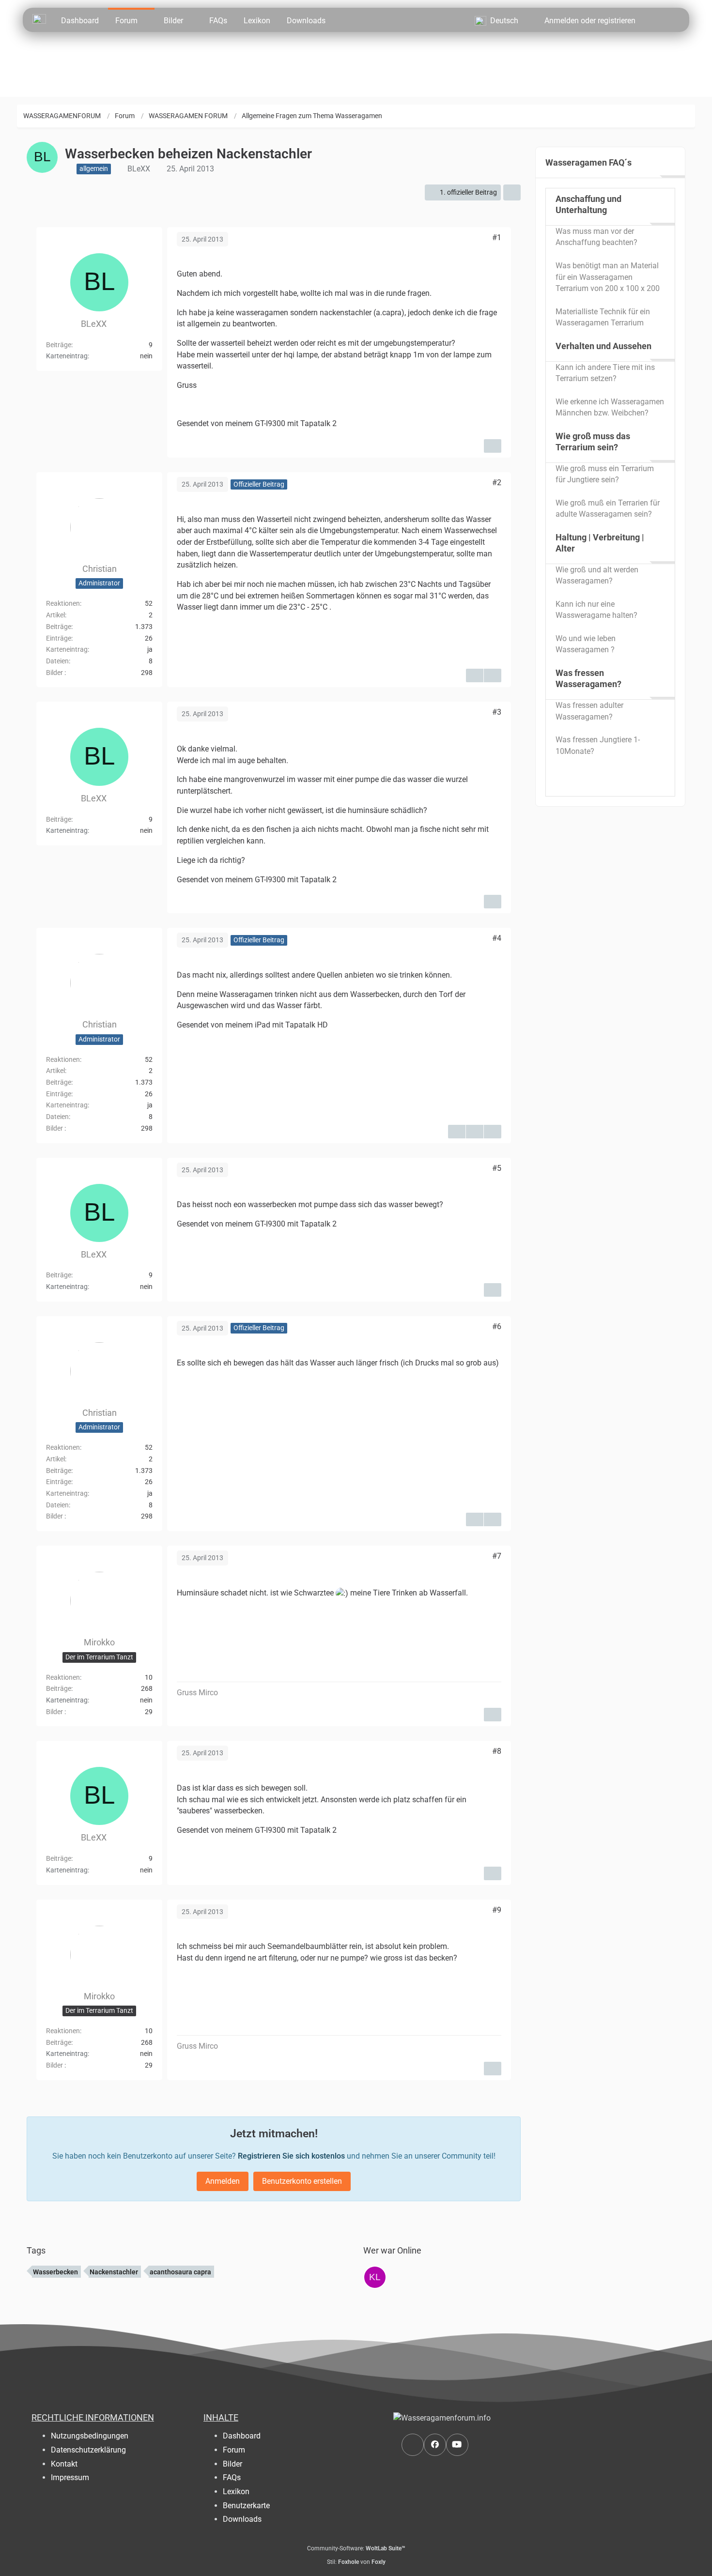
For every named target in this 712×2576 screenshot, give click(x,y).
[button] (501, 20)
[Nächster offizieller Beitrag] (493, 675)
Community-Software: (356, 2548)
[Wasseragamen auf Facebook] (435, 2445)
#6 (497, 1326)
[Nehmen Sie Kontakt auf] (413, 2445)
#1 (497, 238)
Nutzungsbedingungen (90, 2436)
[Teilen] (512, 192)
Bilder (54, 673)
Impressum (70, 2477)
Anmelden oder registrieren (590, 21)
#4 (497, 938)
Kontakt (64, 2464)
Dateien (57, 661)
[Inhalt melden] (493, 446)
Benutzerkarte (246, 2506)
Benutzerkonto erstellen (302, 2181)
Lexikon (236, 2492)
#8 (497, 1751)
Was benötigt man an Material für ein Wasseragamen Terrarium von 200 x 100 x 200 (608, 277)
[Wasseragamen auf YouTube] (457, 2445)
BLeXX (139, 169)
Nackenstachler (114, 2272)
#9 (497, 1910)
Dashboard (242, 2436)
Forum (234, 2450)
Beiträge (59, 344)
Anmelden (223, 2181)
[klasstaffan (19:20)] (375, 2277)
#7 (497, 1556)
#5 (497, 1168)
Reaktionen (63, 603)
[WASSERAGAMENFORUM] (39, 18)
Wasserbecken (55, 2272)
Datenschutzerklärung (88, 2450)
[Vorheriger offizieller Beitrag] (475, 1132)
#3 (497, 712)
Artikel (55, 615)
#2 (497, 483)
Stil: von (356, 2562)
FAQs (232, 2477)
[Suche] (661, 20)
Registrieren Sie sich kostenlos (291, 2156)
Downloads (242, 2519)
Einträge (59, 638)
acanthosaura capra (180, 2272)
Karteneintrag (67, 649)
